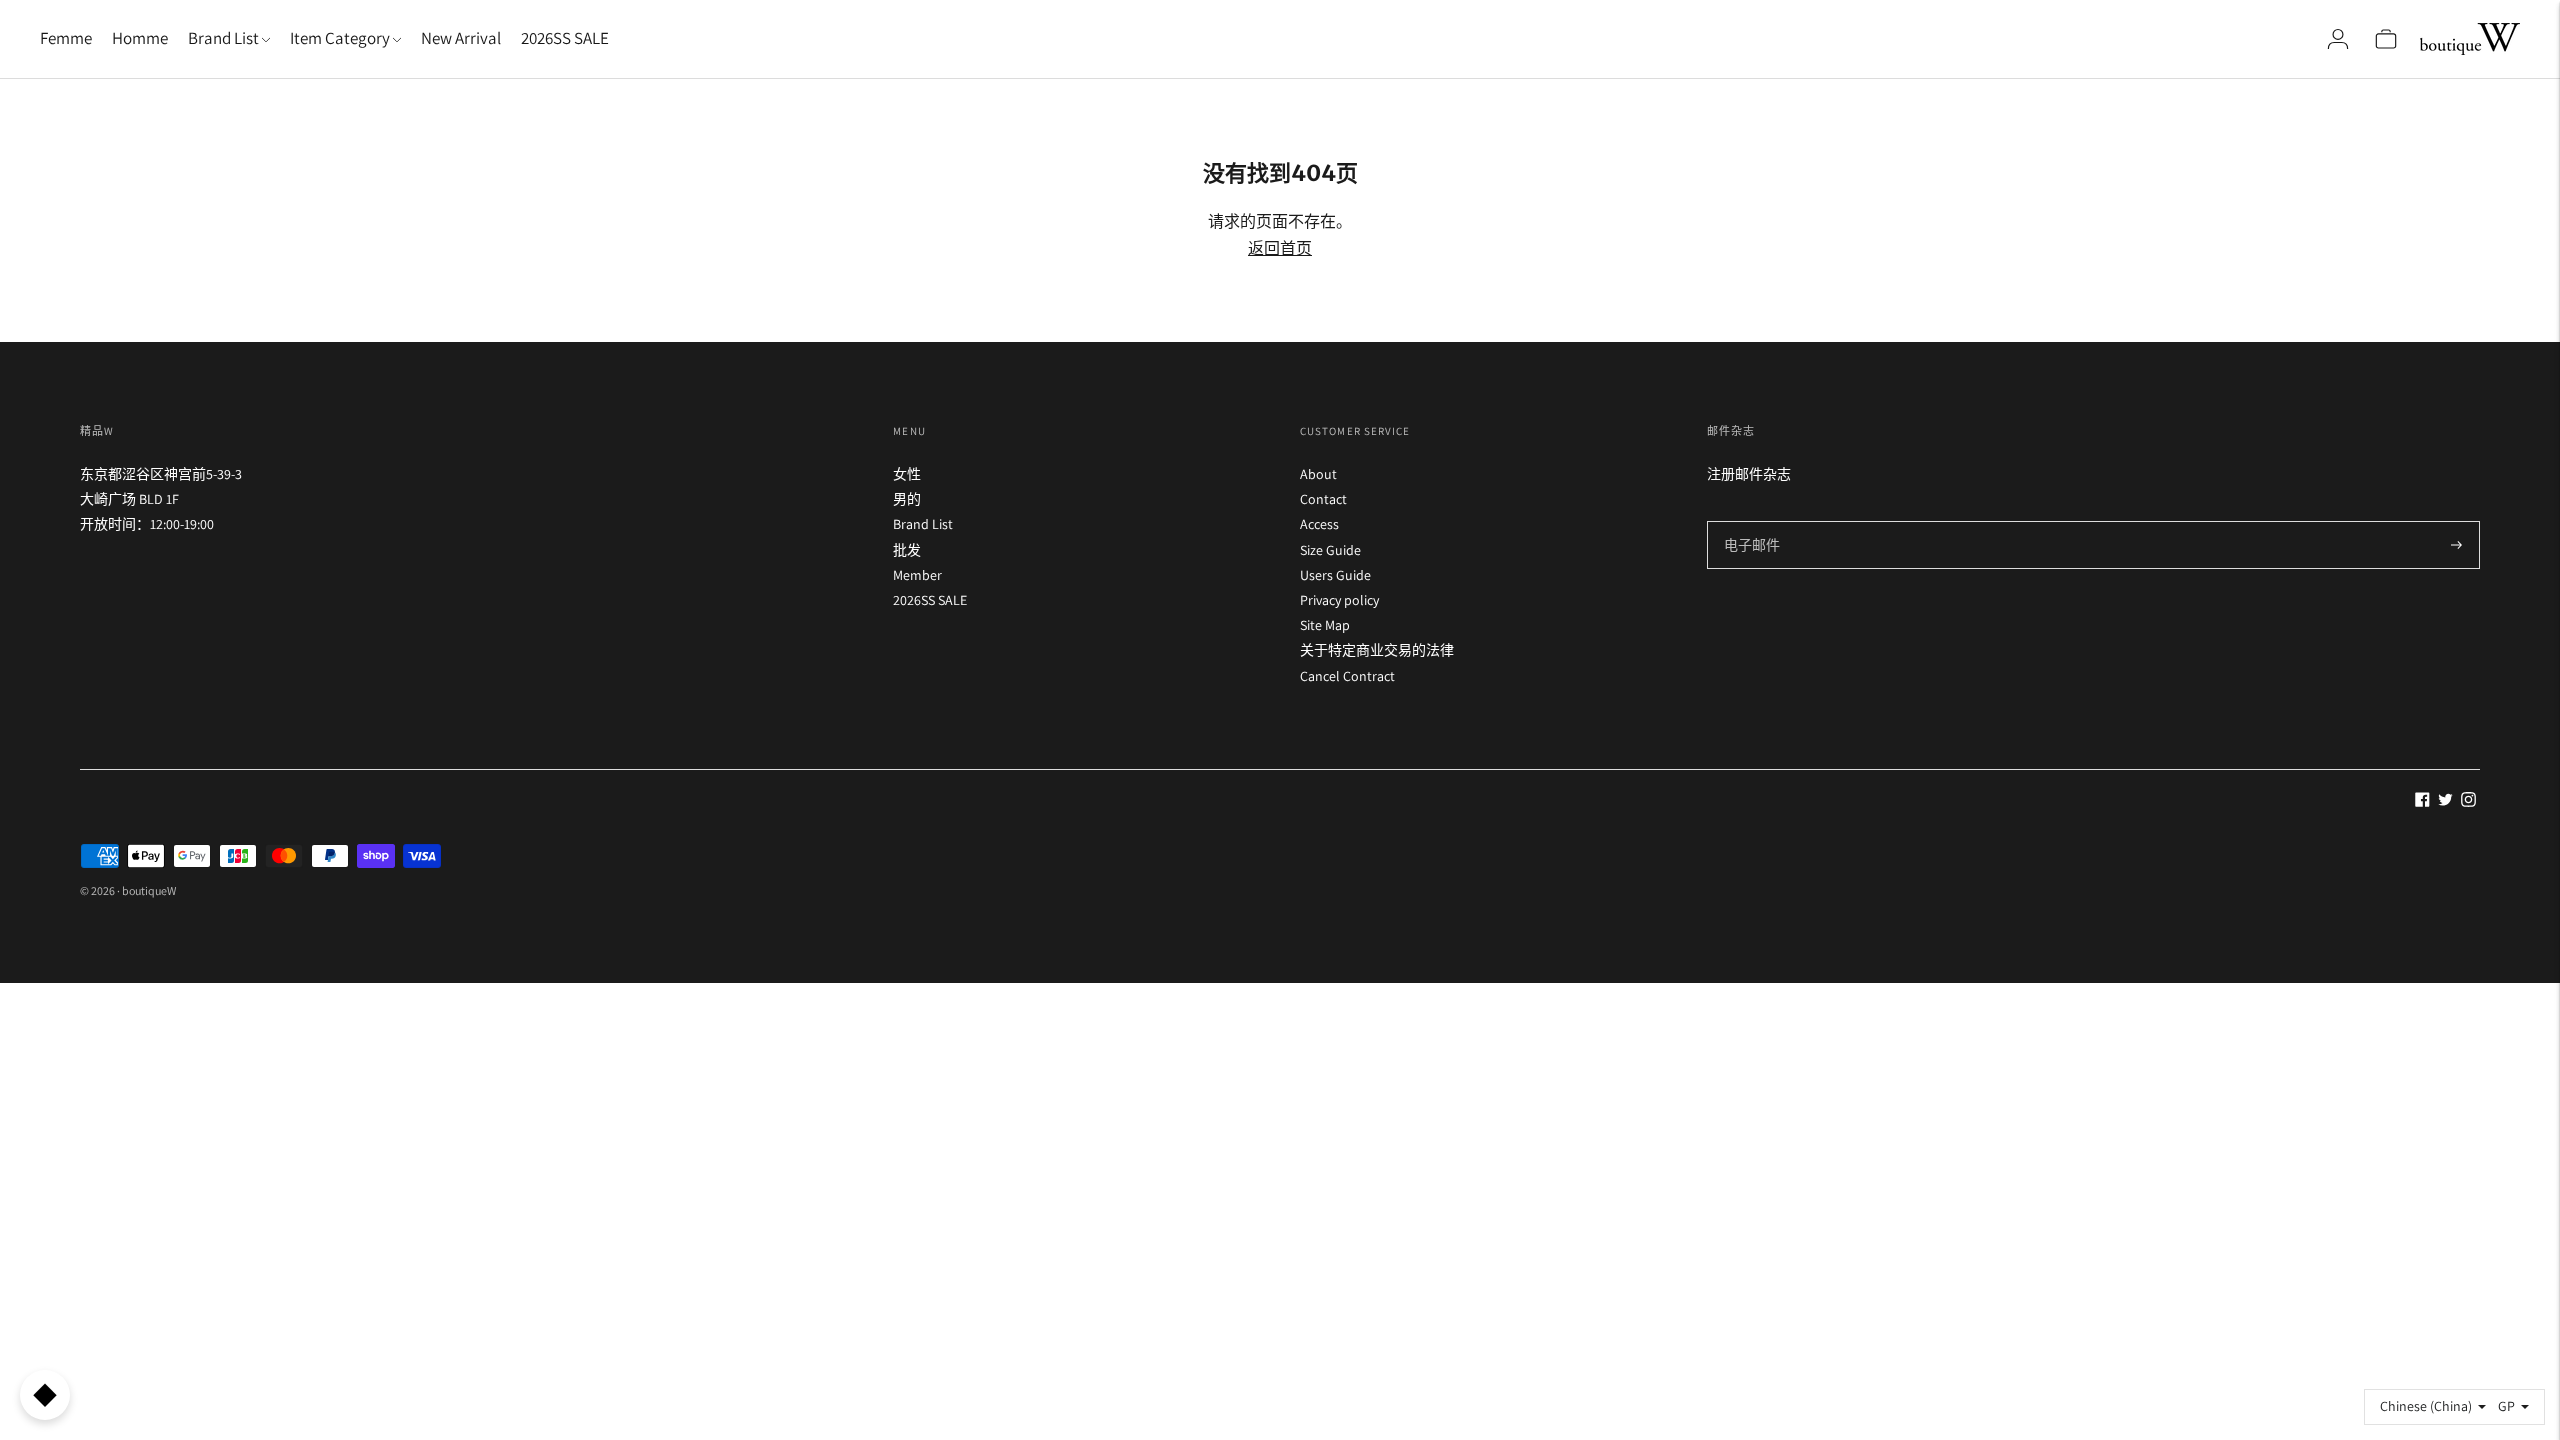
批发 (907, 550)
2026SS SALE (565, 38)
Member (917, 575)
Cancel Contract (1347, 676)
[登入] (2338, 39)
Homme (140, 38)
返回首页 (1280, 248)
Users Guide (1335, 575)
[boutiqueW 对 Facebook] (2422, 802)
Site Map (1325, 625)
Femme (66, 38)
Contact (1323, 499)
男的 (907, 499)
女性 (907, 474)
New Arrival (461, 38)
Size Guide (1330, 550)
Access (1319, 524)
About (1318, 474)
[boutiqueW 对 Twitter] (2445, 802)
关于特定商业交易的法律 (1377, 650)
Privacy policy (1339, 600)
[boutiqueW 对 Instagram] (2468, 802)
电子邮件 (1751, 520)
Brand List (923, 524)
